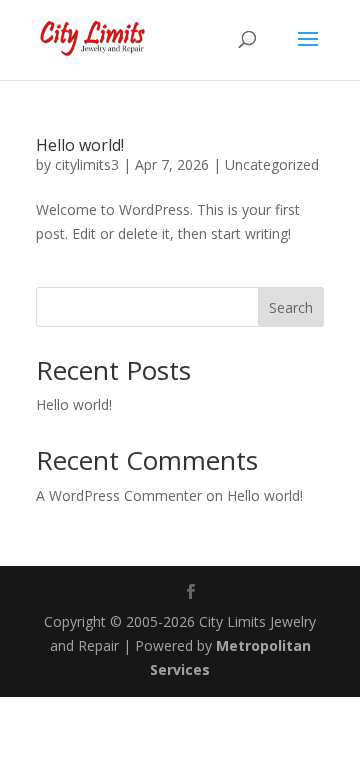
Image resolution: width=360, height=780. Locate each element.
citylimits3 (87, 164)
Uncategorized (272, 164)
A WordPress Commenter (119, 495)
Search (291, 307)
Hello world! (80, 145)
